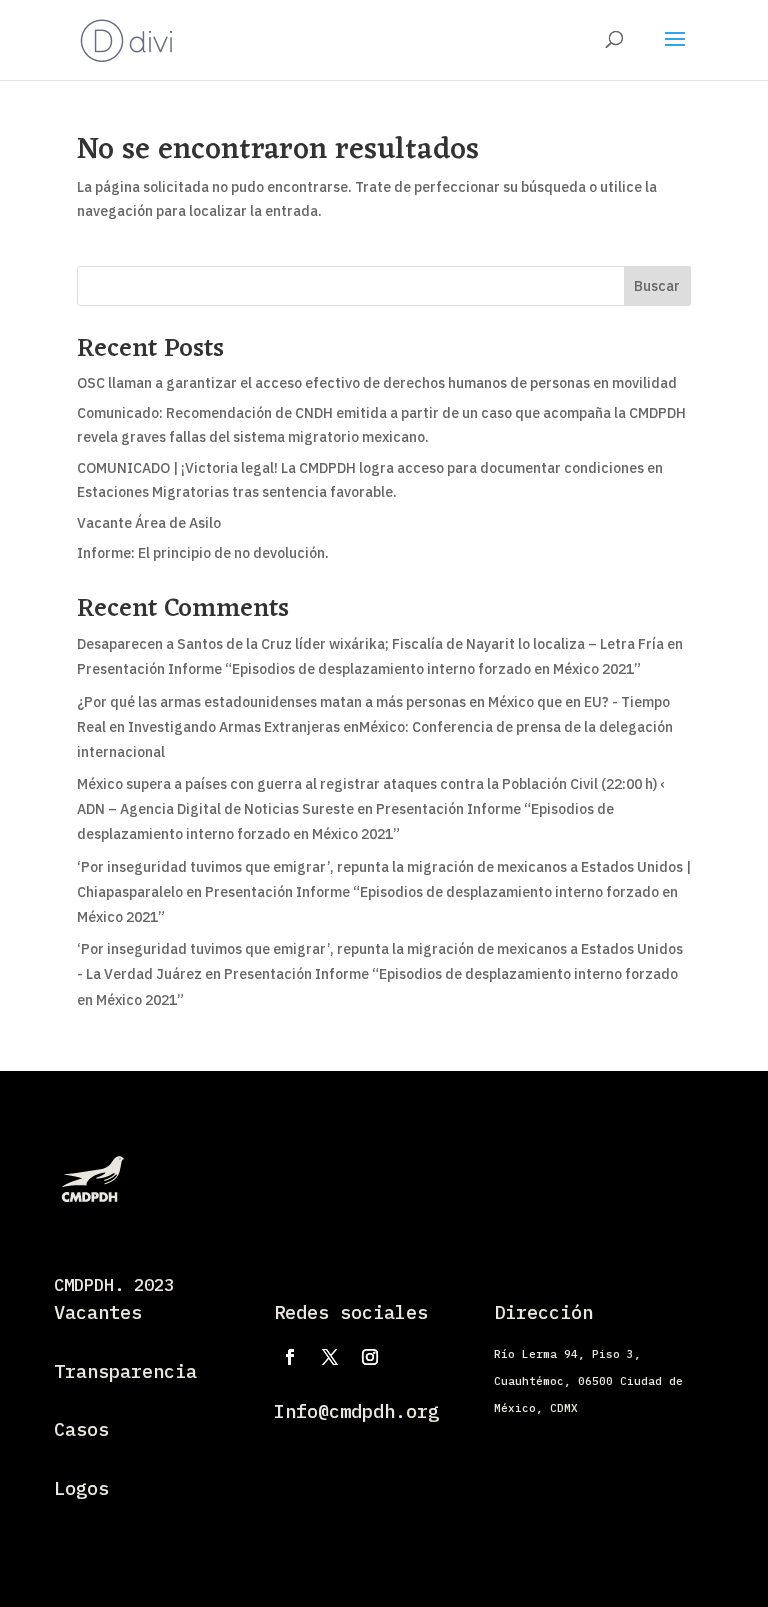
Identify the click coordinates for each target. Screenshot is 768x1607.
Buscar (657, 286)
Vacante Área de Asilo (149, 523)
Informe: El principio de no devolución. (203, 553)
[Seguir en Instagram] (370, 1357)
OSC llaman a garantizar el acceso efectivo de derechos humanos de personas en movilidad (377, 383)
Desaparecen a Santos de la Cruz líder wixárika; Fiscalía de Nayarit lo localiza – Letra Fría (370, 644)
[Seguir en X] (330, 1357)
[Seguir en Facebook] (290, 1357)
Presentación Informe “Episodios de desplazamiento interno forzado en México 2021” (359, 669)
